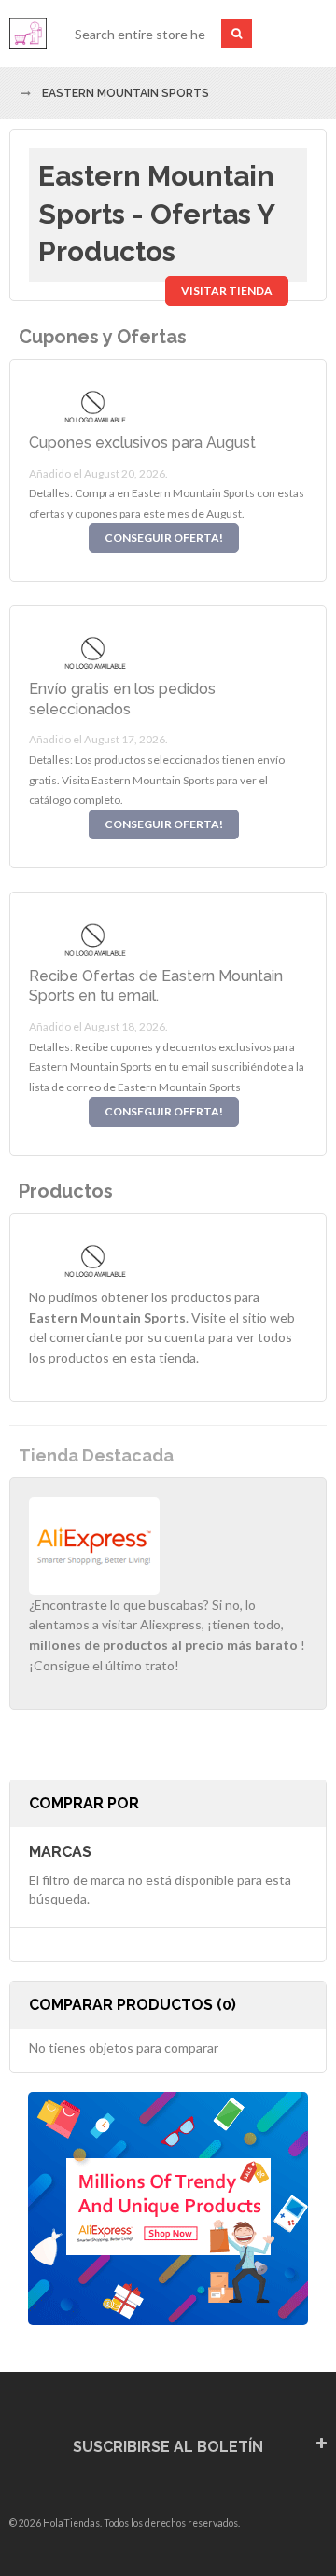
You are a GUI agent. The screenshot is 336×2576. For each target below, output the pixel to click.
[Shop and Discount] (28, 34)
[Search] (237, 34)
